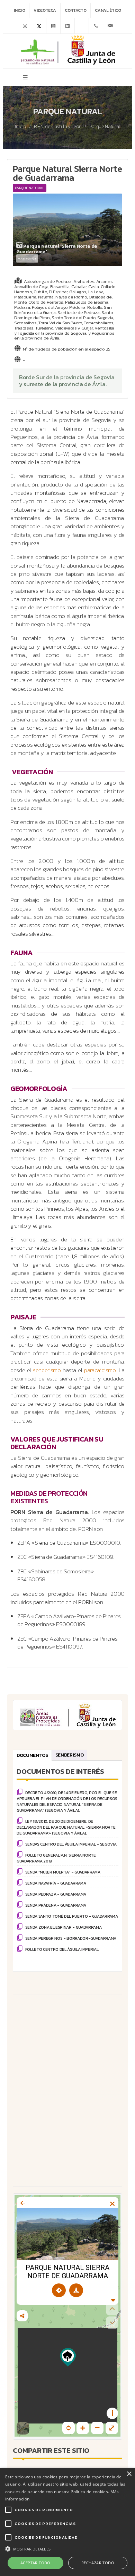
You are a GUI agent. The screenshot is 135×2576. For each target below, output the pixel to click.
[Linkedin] (67, 26)
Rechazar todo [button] (98, 2563)
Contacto (75, 10)
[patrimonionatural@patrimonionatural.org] (110, 26)
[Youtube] (53, 26)
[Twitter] (39, 26)
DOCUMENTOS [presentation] (32, 1755)
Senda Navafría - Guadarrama (56, 1883)
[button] (67, 2548)
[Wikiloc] (82, 26)
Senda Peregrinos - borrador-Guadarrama (71, 1938)
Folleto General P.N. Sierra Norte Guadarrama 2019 (56, 1858)
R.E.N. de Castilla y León (58, 127)
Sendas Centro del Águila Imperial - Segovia (71, 1844)
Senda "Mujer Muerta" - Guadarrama (63, 1872)
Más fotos (27, 258)
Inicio (19, 10)
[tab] (32, 1755)
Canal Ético (108, 10)
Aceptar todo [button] (35, 2563)
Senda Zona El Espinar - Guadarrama (64, 1927)
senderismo (47, 1370)
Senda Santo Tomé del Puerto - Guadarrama (72, 1916)
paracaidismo (100, 1370)
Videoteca (45, 10)
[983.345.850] (96, 26)
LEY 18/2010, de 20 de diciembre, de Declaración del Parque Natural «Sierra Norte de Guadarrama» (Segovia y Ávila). (66, 1827)
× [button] (129, 2474)
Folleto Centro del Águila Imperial (62, 1949)
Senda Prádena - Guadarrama (56, 1905)
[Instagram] (25, 26)
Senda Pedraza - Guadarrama (56, 1894)
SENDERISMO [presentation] (70, 1755)
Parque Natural (105, 127)
